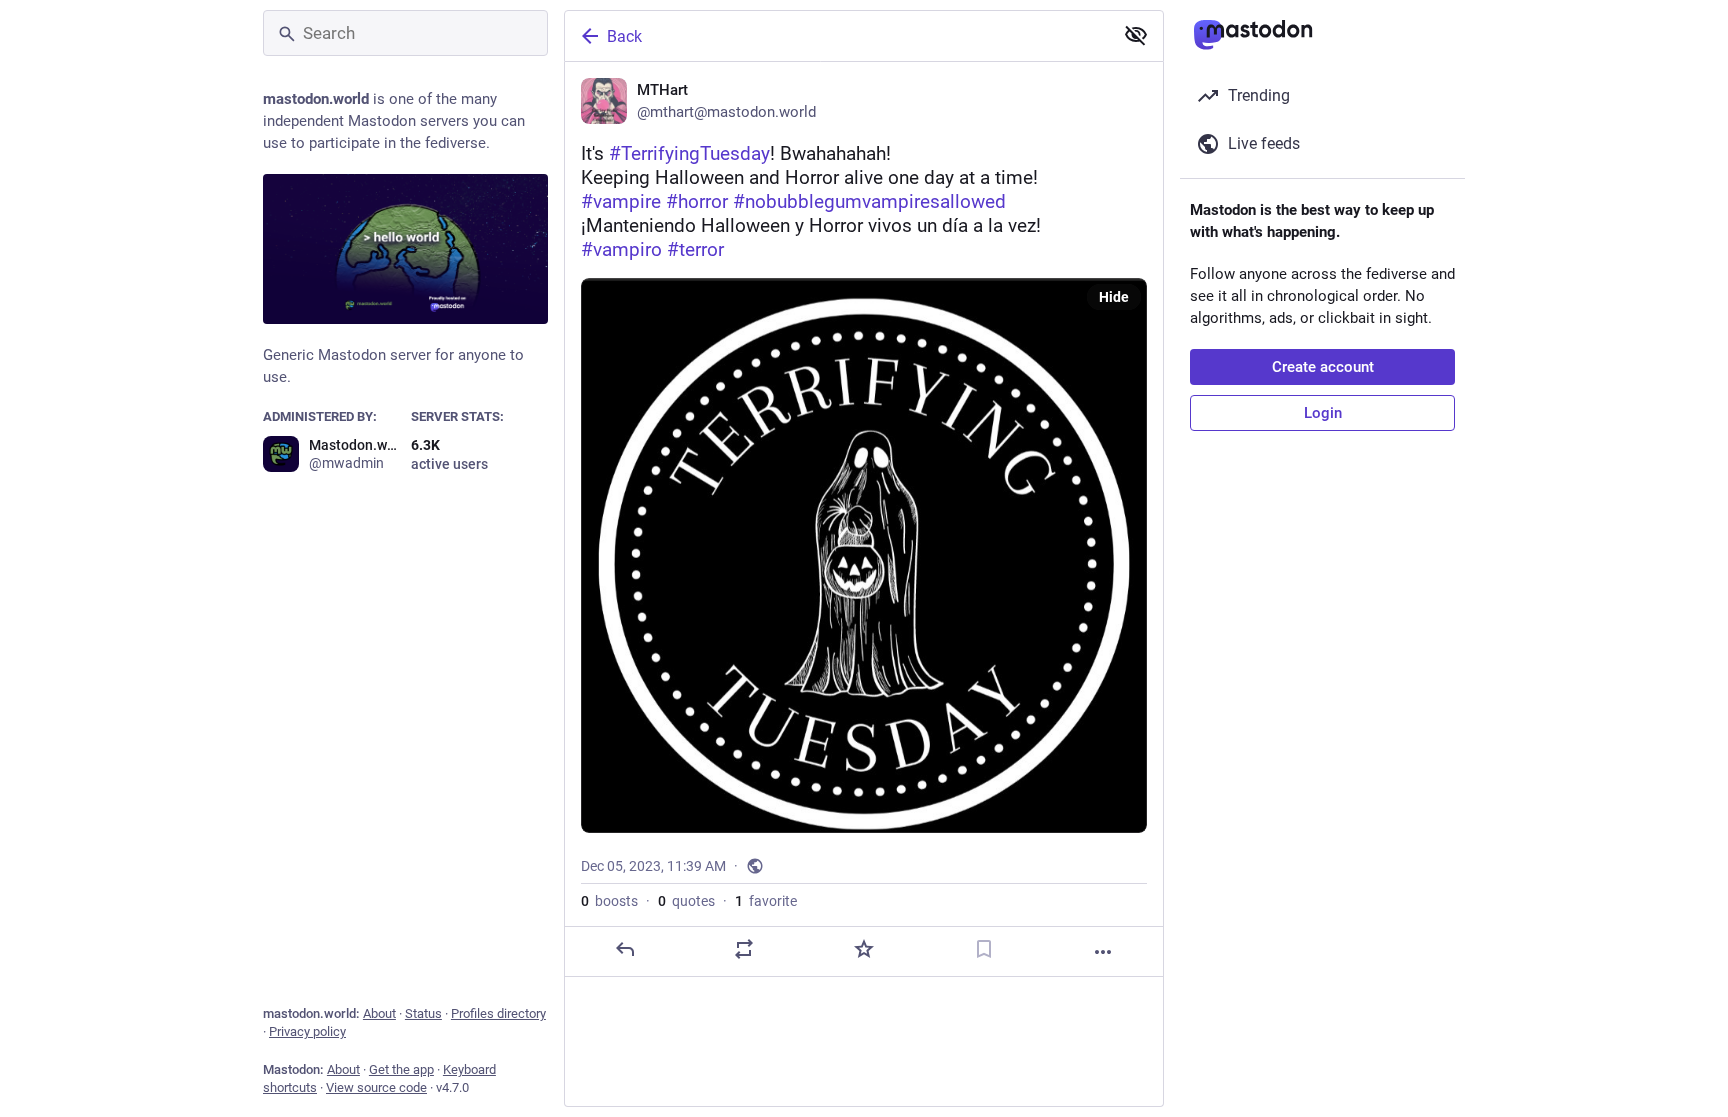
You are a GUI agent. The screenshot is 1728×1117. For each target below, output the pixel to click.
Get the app (401, 1069)
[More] (1103, 952)
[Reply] (625, 949)
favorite (766, 901)
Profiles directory (498, 1013)
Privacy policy (307, 1031)
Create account (1323, 367)
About (379, 1013)
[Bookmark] (984, 949)
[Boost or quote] (744, 949)
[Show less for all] (1136, 35)
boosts (609, 901)
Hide (1114, 297)
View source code (376, 1087)
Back (624, 36)
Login (1323, 413)
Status (423, 1013)
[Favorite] (864, 949)
